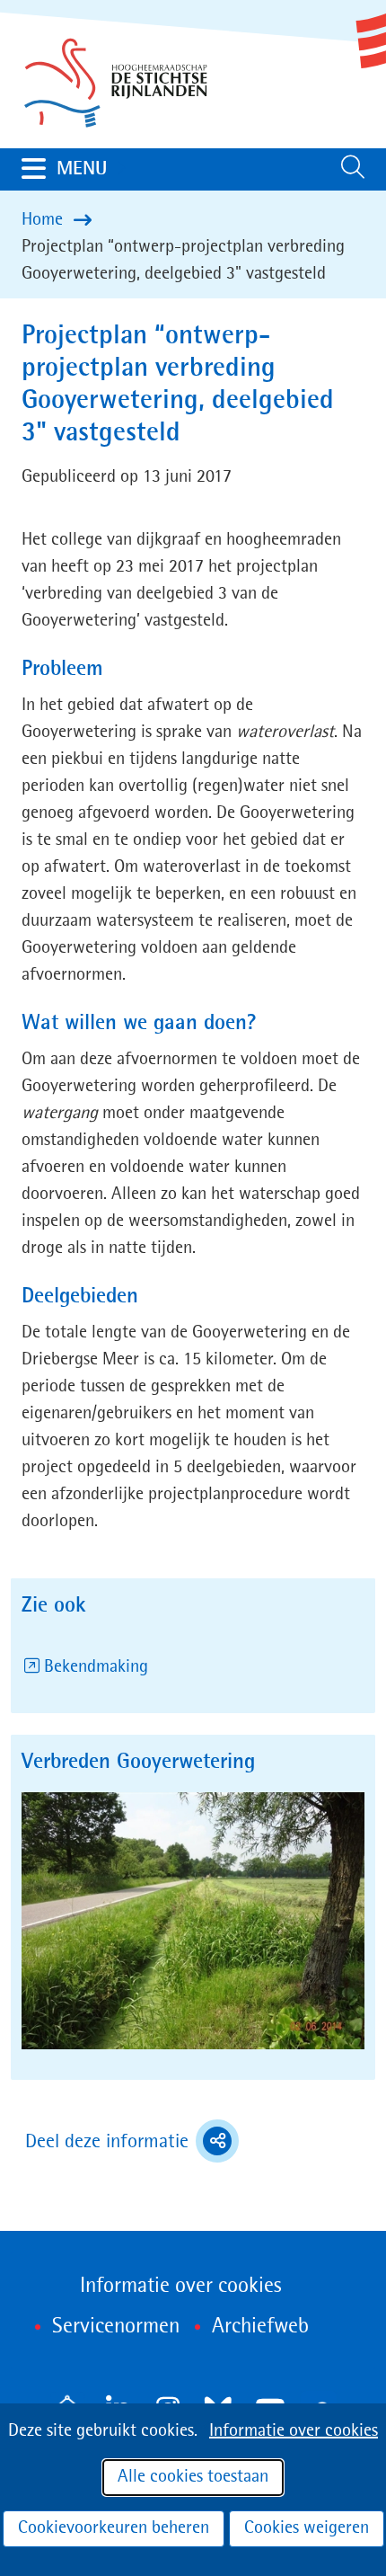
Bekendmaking (96, 1667)
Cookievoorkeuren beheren (114, 2528)
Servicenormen (116, 2327)
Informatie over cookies (294, 2431)
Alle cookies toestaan (193, 2477)
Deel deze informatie (132, 2144)
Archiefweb (260, 2327)
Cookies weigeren (307, 2528)
